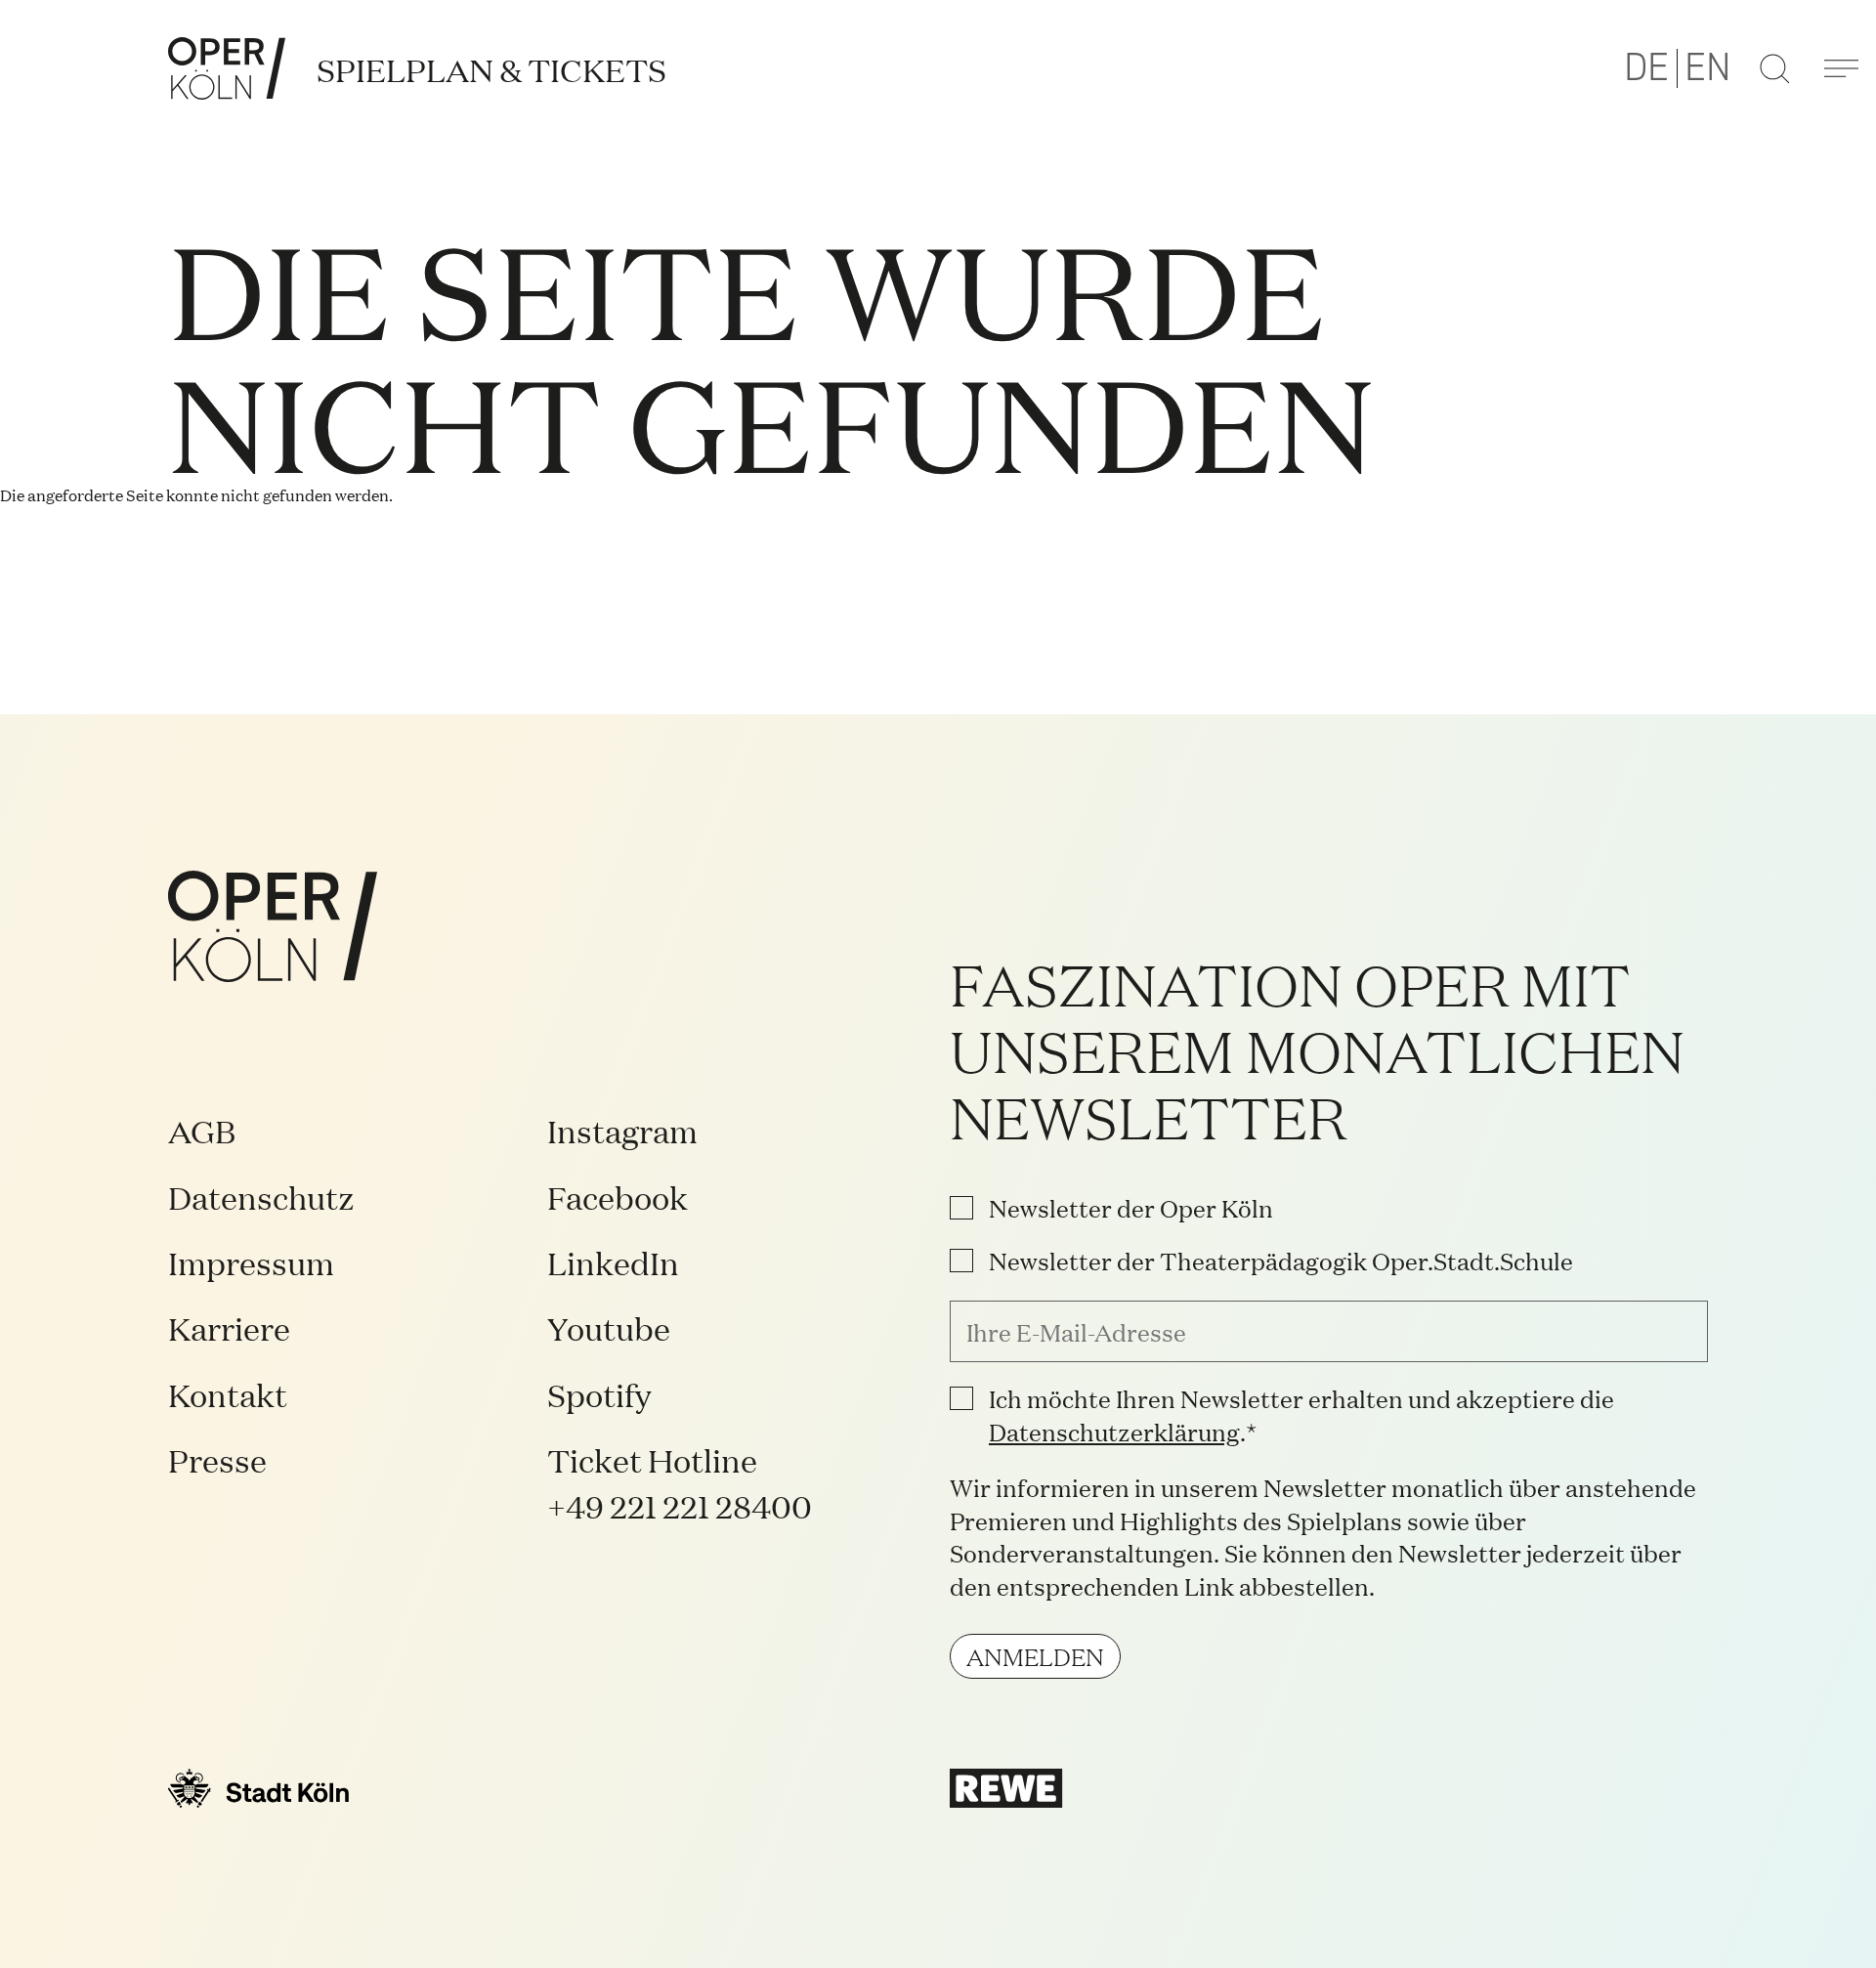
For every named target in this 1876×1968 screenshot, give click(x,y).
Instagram (622, 1130)
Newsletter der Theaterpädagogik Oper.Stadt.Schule (1281, 1261)
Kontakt (228, 1394)
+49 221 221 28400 (680, 1505)
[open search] (1774, 68)
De (1646, 68)
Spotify (599, 1394)
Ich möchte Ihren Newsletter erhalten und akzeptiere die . (1301, 1414)
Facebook (618, 1197)
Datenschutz (261, 1197)
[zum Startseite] (227, 68)
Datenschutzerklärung (1114, 1431)
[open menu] (1841, 68)
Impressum (251, 1262)
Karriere (229, 1327)
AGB (202, 1130)
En (1708, 68)
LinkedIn (613, 1262)
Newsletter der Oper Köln (1131, 1208)
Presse (217, 1459)
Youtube (609, 1327)
